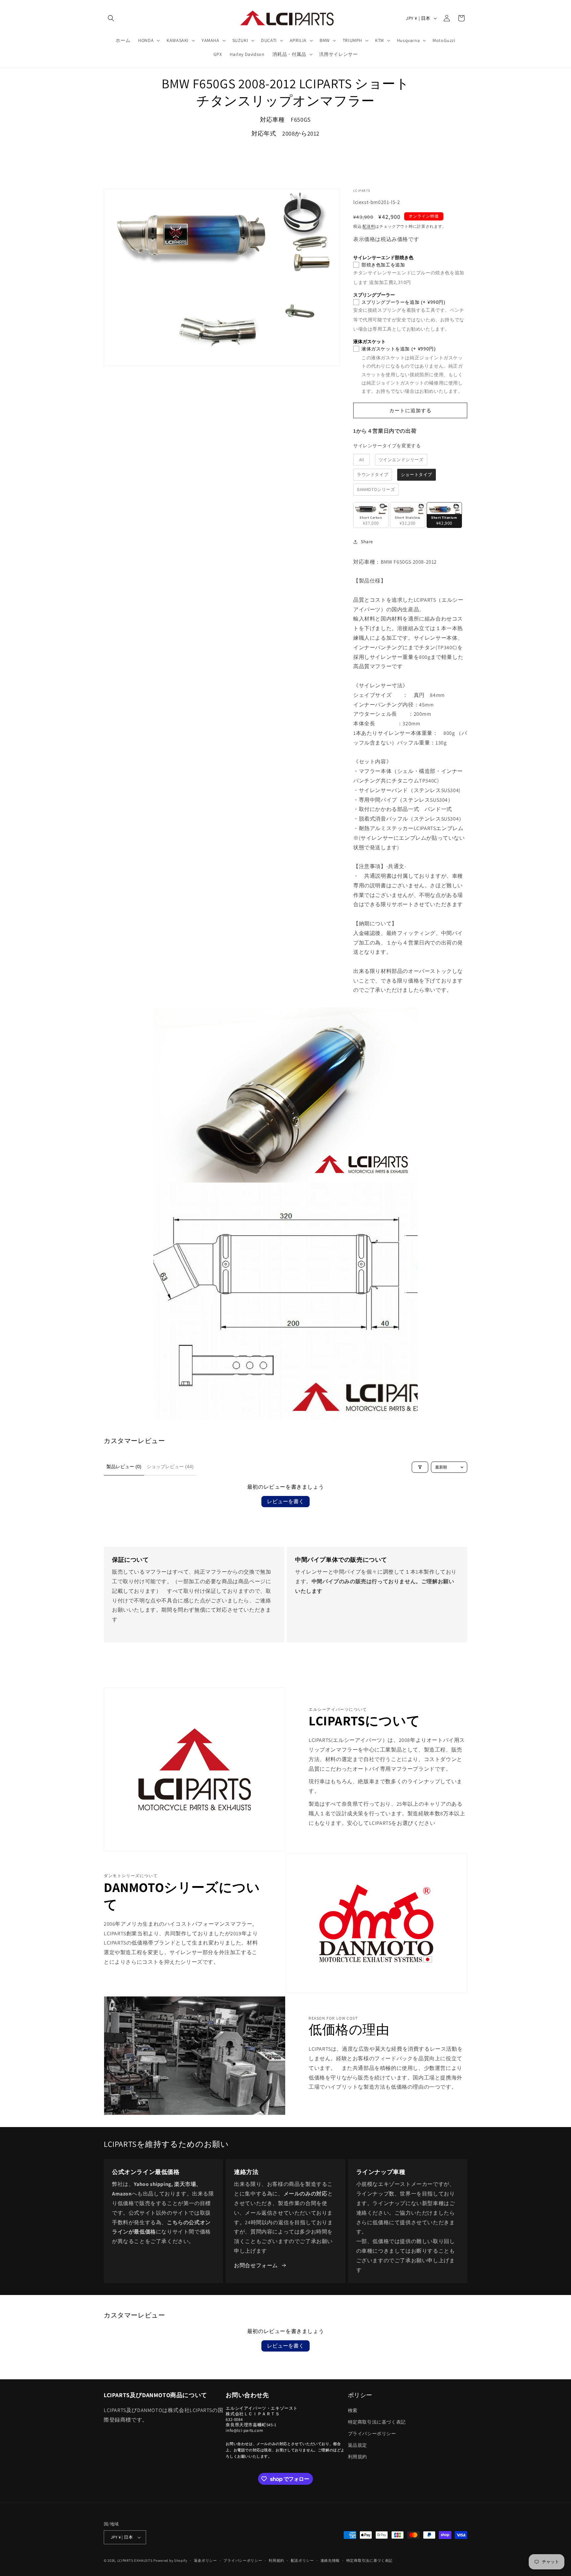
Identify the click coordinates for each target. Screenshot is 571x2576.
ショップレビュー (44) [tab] (170, 1467)
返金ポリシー (206, 2560)
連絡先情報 (330, 2560)
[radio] (362, 460)
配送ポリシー (302, 2560)
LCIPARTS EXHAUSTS (135, 2560)
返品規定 (358, 2445)
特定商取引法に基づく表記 (377, 2422)
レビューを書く (285, 1501)
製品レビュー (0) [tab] (124, 1467)
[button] (111, 18)
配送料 (369, 226)
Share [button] (367, 542)
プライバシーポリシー (372, 2434)
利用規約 (358, 2457)
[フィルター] (420, 1467)
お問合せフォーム (256, 2265)
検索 (353, 2410)
